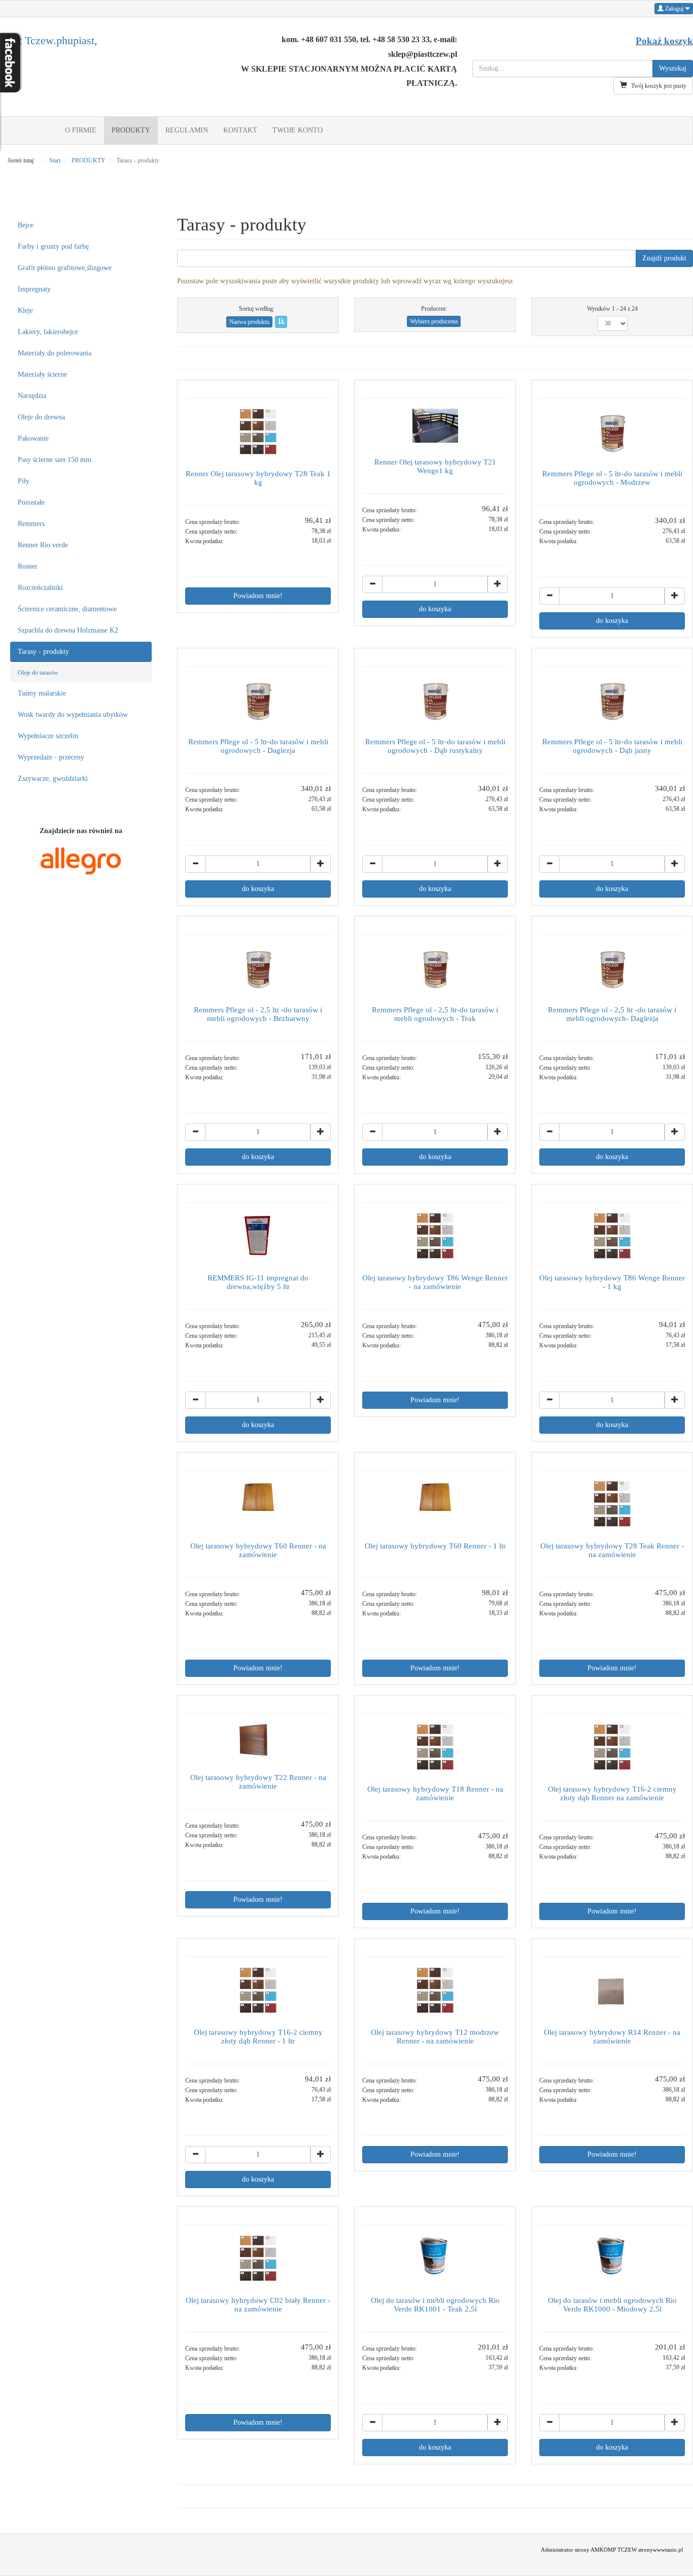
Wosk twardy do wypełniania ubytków (73, 715)
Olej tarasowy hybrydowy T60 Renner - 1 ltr (435, 1546)
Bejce (26, 225)
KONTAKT (240, 130)
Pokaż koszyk (664, 41)
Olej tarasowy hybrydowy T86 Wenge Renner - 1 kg (612, 1282)
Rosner (28, 566)
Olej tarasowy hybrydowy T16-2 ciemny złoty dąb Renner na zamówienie (612, 1793)
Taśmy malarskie (42, 693)
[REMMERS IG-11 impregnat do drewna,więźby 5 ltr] (258, 1236)
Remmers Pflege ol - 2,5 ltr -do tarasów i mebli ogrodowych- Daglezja (612, 1014)
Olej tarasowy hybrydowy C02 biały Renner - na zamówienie (258, 2304)
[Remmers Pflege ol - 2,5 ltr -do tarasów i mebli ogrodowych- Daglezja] (612, 968)
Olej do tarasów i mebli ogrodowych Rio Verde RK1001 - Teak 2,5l (435, 2304)
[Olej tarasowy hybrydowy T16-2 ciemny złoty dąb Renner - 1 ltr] (258, 1990)
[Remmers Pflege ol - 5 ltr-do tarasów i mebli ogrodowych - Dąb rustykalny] (435, 700)
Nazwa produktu (249, 322)
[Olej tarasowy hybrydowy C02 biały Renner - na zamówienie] (258, 2258)
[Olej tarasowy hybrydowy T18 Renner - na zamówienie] (435, 1747)
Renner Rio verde (43, 545)
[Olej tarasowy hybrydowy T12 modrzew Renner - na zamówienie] (435, 1990)
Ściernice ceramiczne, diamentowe (67, 609)
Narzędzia (32, 396)
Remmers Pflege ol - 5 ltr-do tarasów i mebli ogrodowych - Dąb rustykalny (435, 746)
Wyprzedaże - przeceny (51, 757)
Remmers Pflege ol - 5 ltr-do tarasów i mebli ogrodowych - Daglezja (258, 746)
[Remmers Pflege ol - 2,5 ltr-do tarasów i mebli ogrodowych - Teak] (435, 968)
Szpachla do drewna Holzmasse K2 (68, 630)
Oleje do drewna (41, 417)
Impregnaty (34, 289)
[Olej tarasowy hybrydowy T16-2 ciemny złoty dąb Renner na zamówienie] (612, 1747)
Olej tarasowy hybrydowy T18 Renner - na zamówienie (435, 1793)
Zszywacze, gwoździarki (53, 779)
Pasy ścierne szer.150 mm (55, 460)
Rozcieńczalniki (40, 588)
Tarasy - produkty (43, 652)
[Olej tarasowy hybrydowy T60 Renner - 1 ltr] (435, 1504)
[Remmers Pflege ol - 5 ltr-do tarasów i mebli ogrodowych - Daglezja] (258, 700)
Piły (24, 481)
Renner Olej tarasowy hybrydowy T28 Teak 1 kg (258, 478)
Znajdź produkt (664, 258)
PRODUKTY (131, 130)
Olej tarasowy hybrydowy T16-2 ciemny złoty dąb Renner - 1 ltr (258, 2036)
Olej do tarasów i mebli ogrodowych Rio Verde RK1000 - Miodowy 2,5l (612, 2304)
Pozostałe (31, 502)
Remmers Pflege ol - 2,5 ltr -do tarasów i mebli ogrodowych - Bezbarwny (258, 1014)
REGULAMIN (187, 130)
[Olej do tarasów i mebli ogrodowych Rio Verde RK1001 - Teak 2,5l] (435, 2258)
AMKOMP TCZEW (614, 2550)
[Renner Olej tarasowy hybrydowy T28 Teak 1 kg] (258, 432)
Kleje (25, 310)
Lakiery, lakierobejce (48, 332)
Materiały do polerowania (55, 353)
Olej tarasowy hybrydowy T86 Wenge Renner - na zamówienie (435, 1282)
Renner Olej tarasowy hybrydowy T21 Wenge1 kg (435, 466)
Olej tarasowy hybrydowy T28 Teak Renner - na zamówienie (612, 1550)
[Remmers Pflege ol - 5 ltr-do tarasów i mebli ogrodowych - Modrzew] (612, 432)
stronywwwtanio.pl (661, 2550)
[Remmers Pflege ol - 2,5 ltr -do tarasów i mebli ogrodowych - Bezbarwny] (258, 968)
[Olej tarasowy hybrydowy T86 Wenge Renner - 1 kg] (612, 1236)
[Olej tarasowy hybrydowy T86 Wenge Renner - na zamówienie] (435, 1236)
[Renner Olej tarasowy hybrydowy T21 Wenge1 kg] (435, 426)
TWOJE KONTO (298, 130)
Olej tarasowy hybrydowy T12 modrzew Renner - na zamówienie (435, 2036)
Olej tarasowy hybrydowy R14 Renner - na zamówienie (612, 2036)
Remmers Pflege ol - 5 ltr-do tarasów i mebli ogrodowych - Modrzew (612, 478)
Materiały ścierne (42, 374)
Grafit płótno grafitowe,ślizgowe (65, 268)
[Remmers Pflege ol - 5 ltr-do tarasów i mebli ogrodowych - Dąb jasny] (612, 700)
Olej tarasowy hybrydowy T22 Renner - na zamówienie (258, 1781)
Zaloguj (674, 9)
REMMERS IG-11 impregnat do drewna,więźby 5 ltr (258, 1282)
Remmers (31, 524)
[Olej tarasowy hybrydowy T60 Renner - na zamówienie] (258, 1504)
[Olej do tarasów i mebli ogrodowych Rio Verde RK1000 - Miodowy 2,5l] (612, 2258)
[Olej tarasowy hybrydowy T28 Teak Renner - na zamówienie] (612, 1504)
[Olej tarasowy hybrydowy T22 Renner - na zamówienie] (258, 1741)
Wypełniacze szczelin (48, 736)
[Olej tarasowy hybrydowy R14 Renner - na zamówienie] (612, 1990)
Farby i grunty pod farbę (53, 246)
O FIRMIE (81, 130)
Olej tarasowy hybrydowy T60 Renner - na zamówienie (258, 1550)
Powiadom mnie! (258, 596)
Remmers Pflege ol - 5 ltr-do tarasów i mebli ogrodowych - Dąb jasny (612, 746)
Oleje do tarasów (38, 673)
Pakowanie (33, 438)
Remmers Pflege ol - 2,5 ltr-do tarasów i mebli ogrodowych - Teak (435, 1014)
